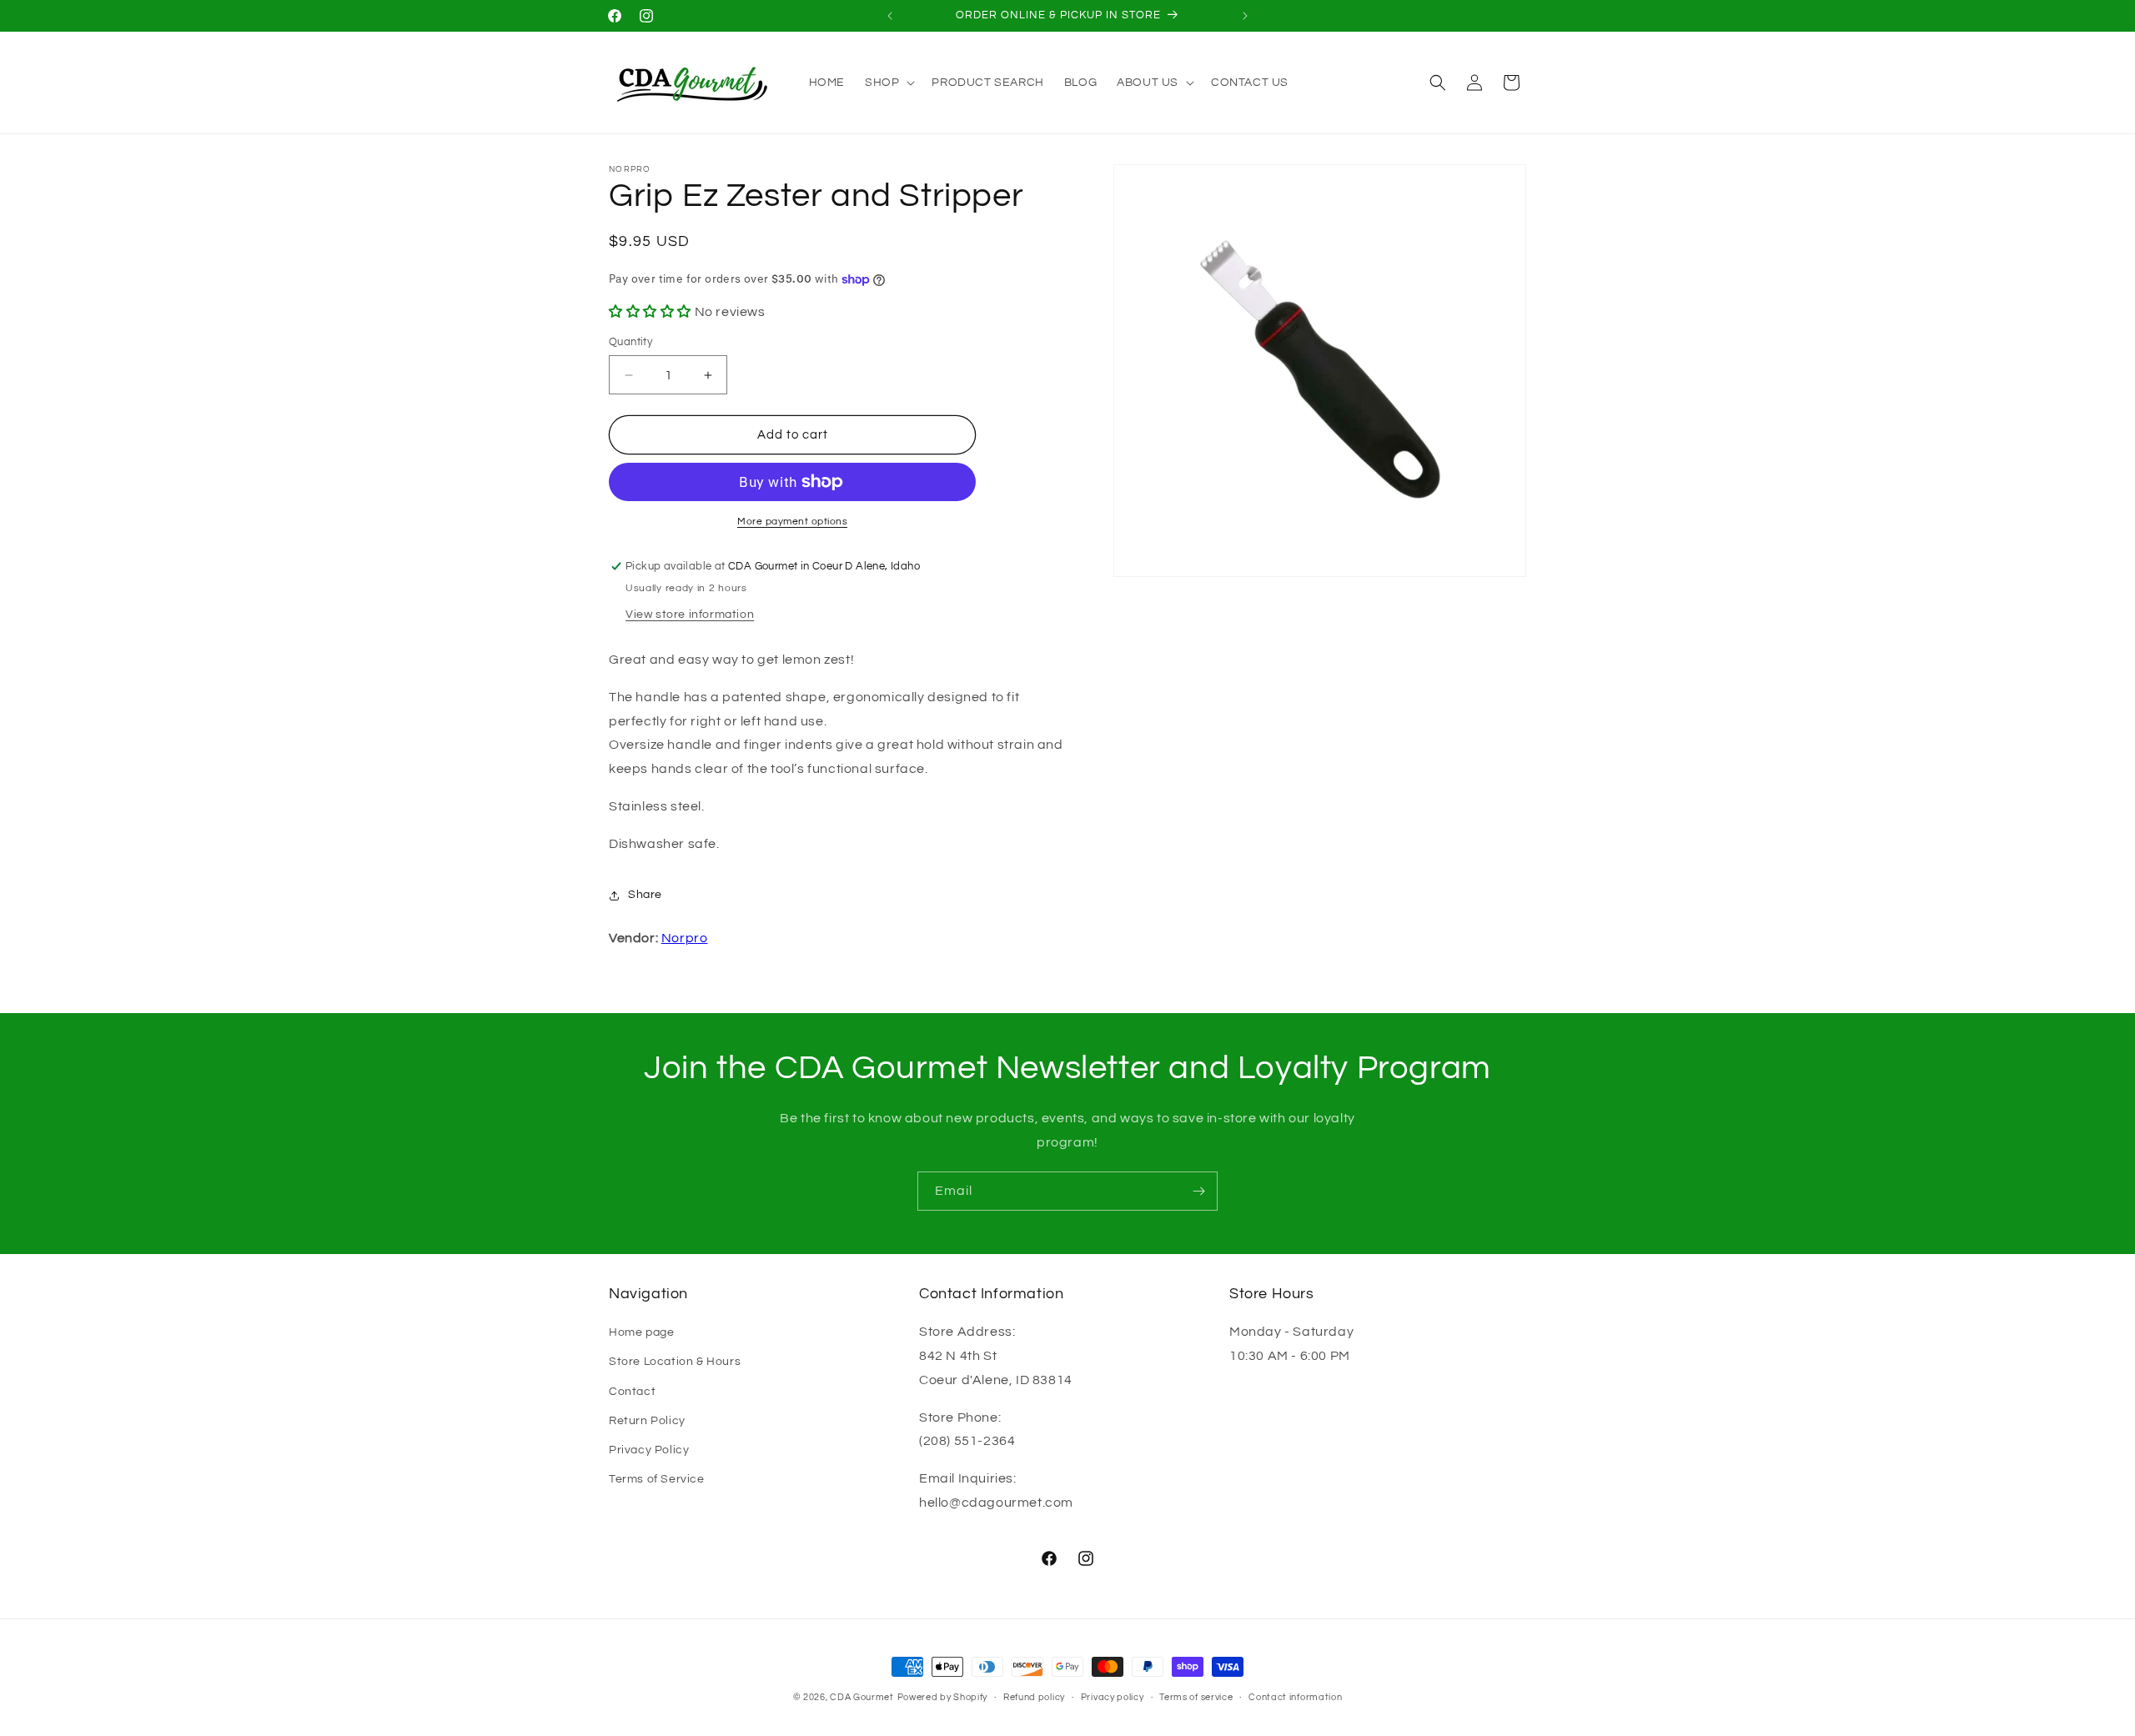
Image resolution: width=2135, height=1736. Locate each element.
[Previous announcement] (890, 16)
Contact (632, 1392)
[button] (888, 83)
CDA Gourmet (862, 1697)
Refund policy (1034, 1697)
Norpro (685, 938)
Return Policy (647, 1421)
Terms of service (1196, 1697)
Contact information (1295, 1697)
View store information (690, 615)
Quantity (630, 342)
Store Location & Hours (675, 1362)
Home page (641, 1332)
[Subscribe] (1198, 1191)
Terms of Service (657, 1479)
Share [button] (645, 895)
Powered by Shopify (943, 1697)
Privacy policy (1113, 1697)
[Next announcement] (1245, 16)
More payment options (792, 522)
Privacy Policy (649, 1450)
